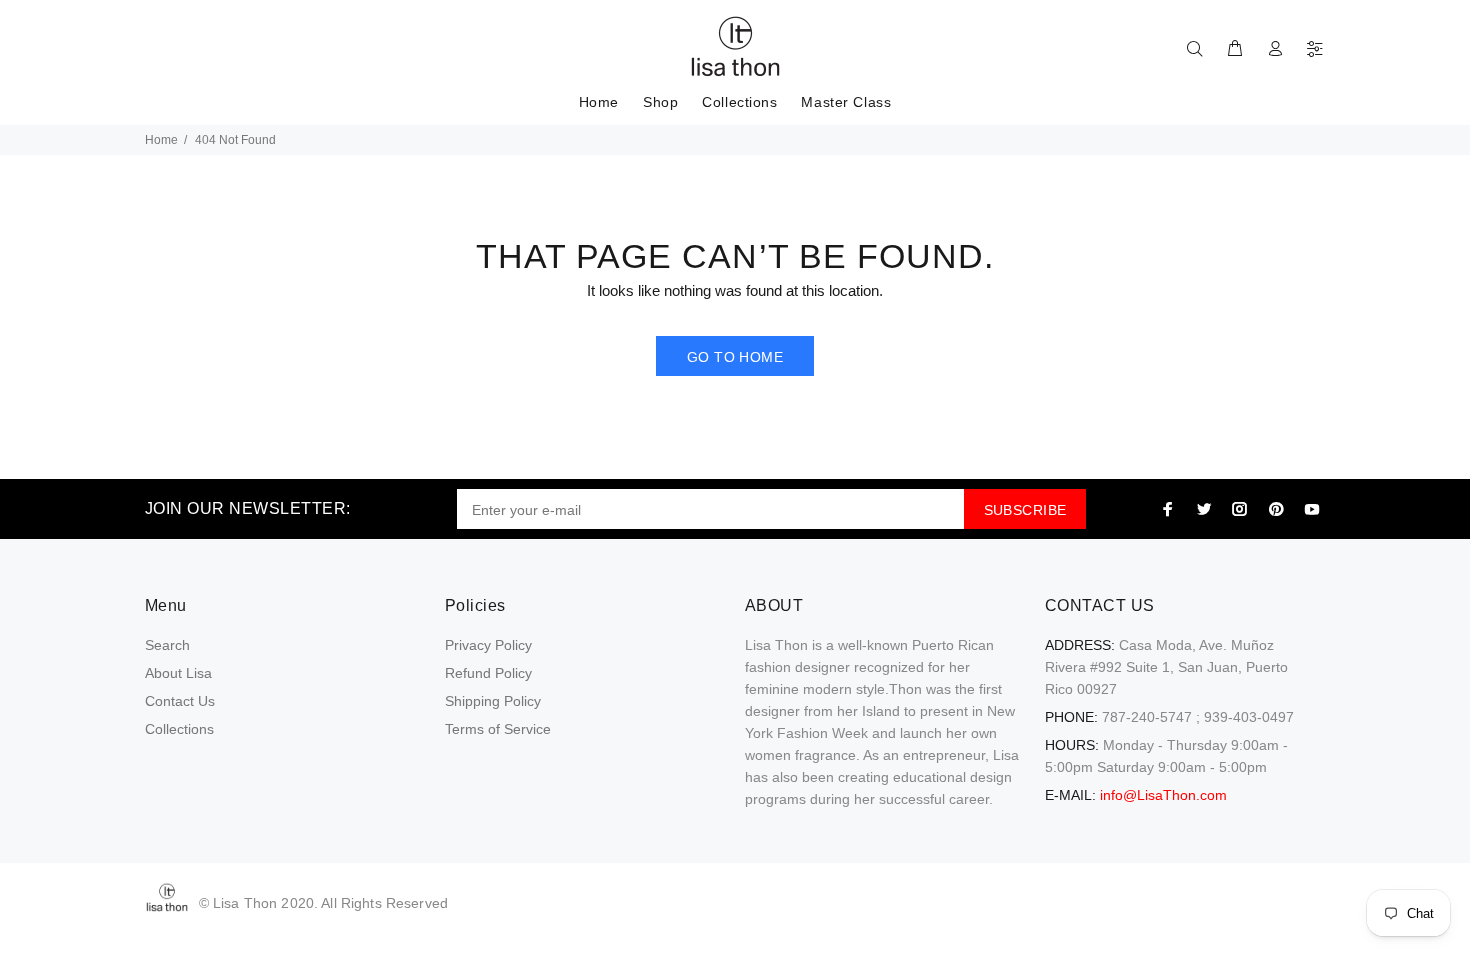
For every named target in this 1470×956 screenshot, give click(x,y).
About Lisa (178, 673)
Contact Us (180, 701)
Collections (179, 729)
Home (161, 140)
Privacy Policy (488, 645)
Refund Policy (488, 673)
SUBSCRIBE (1025, 510)
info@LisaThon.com (1163, 795)
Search (167, 645)
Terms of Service (498, 729)
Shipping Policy (493, 701)
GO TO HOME (735, 357)
